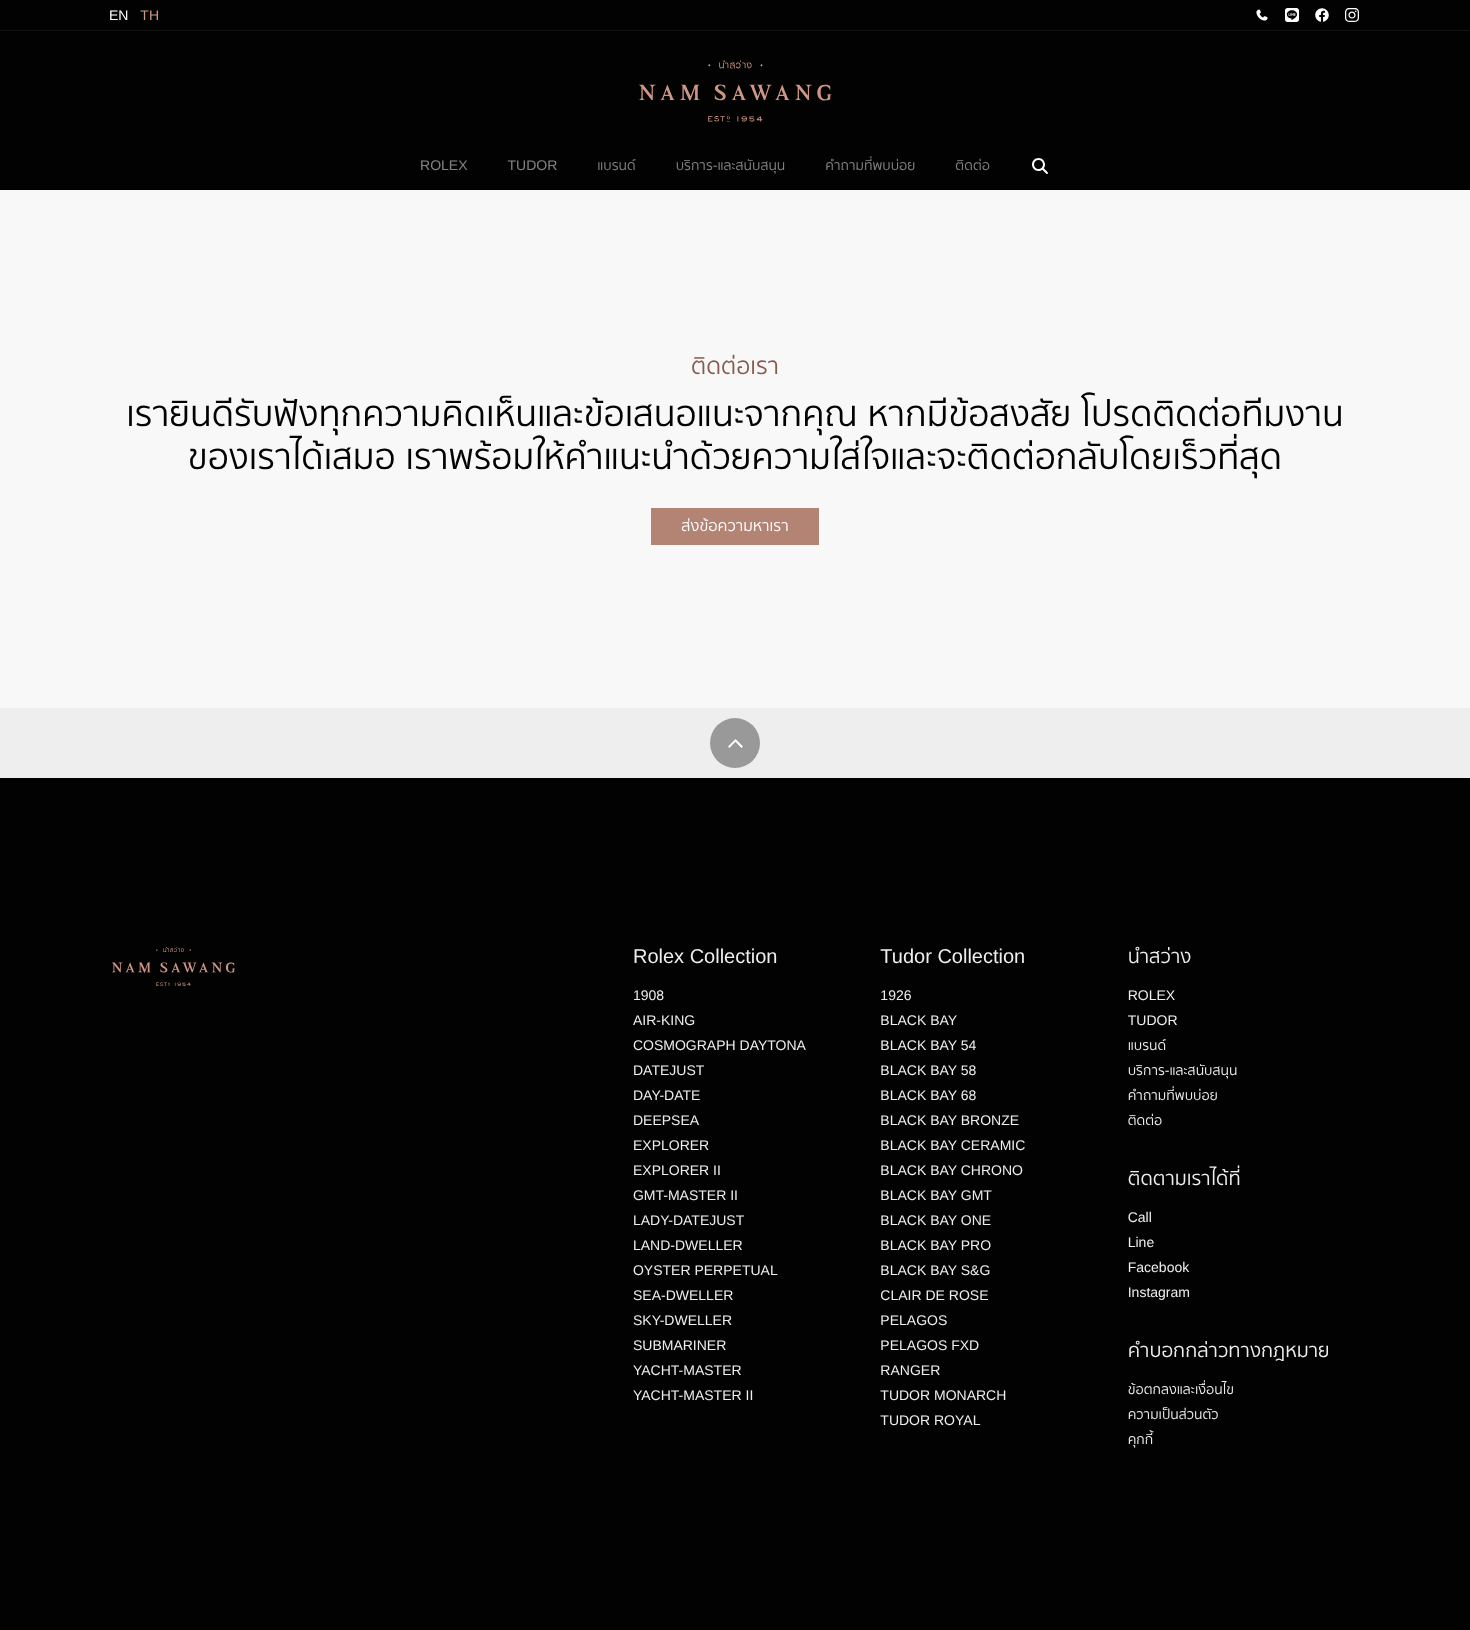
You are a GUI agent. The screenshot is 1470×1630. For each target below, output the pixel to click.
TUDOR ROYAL (930, 1420)
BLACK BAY (918, 1020)
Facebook (1158, 1267)
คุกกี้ (1140, 1439)
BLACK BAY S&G (935, 1270)
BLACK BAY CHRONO (951, 1170)
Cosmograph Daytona (719, 1045)
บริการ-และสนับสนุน (731, 165)
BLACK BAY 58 (928, 1070)
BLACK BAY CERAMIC (952, 1145)
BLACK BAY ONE (935, 1220)
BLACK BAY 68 (928, 1095)
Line (1141, 1242)
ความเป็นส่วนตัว (1173, 1414)
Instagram (1159, 1292)
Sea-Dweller (683, 1295)
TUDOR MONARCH (943, 1395)
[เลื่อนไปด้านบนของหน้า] (735, 743)
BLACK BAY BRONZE (949, 1120)
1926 (895, 995)
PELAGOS (913, 1320)
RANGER (910, 1370)
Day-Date (666, 1095)
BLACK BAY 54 (928, 1045)
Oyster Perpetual (705, 1270)
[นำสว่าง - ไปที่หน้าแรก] (735, 91)
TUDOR (533, 165)
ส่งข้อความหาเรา (734, 526)
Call (1140, 1217)
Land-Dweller (688, 1245)
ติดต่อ (972, 165)
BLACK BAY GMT (936, 1195)
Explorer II (677, 1170)
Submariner (679, 1345)
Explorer (671, 1145)
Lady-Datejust (688, 1220)
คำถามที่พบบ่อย (870, 165)
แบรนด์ (616, 165)
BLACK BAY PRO (935, 1245)
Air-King (664, 1020)
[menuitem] (443, 165)
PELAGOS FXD (929, 1345)
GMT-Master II (685, 1195)
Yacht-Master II (693, 1395)
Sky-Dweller (682, 1320)
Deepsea (666, 1120)
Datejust (668, 1070)
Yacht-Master (687, 1370)
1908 (648, 995)
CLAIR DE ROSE (934, 1295)
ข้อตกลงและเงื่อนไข (1181, 1389)
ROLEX (443, 165)
